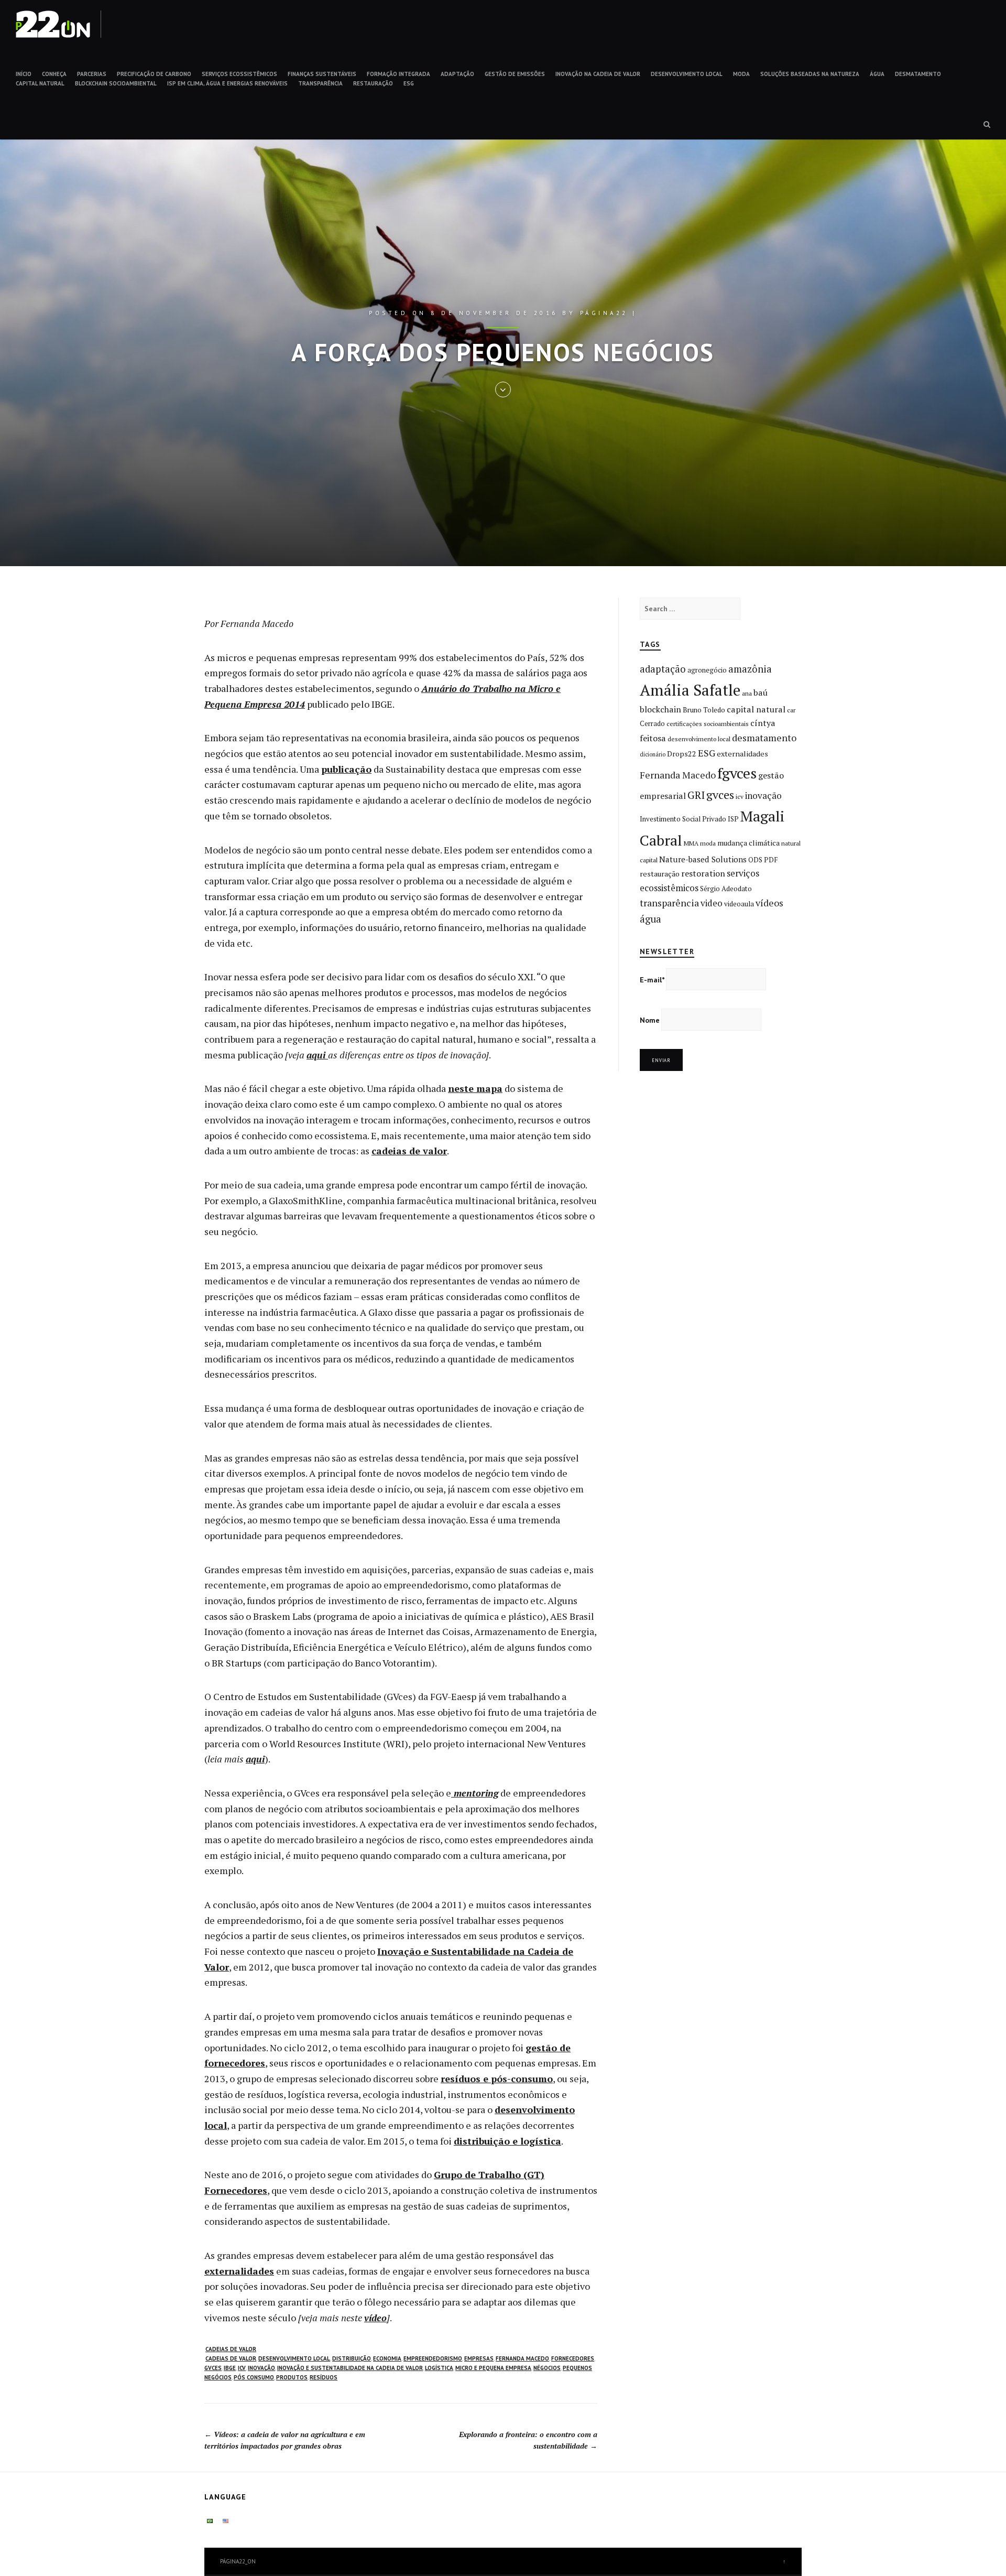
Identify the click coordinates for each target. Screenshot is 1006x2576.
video (712, 903)
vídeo (375, 2318)
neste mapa (475, 1088)
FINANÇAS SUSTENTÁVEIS (322, 74)
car (791, 710)
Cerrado (652, 723)
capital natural (756, 709)
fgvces (737, 773)
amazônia (750, 669)
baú (761, 692)
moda (708, 843)
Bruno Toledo (704, 710)
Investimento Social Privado (683, 819)
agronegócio (707, 670)
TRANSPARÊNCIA (320, 83)
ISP (733, 819)
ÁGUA (877, 74)
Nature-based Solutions (703, 859)
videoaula (739, 904)
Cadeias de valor (231, 2349)
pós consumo (254, 2377)
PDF (771, 860)
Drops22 (682, 754)
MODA (741, 74)
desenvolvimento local (294, 2358)
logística (439, 2368)
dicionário (653, 754)
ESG (409, 83)
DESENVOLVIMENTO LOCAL (687, 74)
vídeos (769, 903)
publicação (346, 769)
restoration (703, 873)
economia (387, 2358)
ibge (230, 2368)
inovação (261, 2368)
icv (242, 2368)
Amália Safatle (690, 690)
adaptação (663, 669)
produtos (292, 2377)
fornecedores (573, 2358)
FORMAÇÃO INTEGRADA (398, 74)
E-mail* (652, 980)
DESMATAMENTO (918, 74)
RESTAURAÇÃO (373, 83)
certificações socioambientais (708, 724)
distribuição (352, 2358)
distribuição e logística (507, 2141)
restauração (660, 874)
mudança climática (748, 843)
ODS (755, 860)
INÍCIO (24, 74)
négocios (547, 2368)
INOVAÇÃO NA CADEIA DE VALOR (598, 74)
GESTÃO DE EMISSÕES (515, 74)
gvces (213, 2368)
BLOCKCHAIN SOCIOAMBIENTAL (116, 83)
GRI (696, 795)
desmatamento (764, 738)
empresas (479, 2358)
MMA (691, 843)
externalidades (239, 2271)
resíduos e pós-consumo (497, 2079)
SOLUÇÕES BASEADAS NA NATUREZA (810, 74)
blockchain (660, 709)
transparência (669, 903)
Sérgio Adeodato (726, 889)
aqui (317, 1055)
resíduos (324, 2377)
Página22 (604, 313)
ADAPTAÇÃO (457, 74)
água (650, 919)
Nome (650, 1020)
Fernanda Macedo (522, 2358)
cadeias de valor (409, 1151)
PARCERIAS (92, 74)
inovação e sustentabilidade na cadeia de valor (350, 2368)
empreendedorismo (433, 2358)
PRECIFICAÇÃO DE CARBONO (154, 74)
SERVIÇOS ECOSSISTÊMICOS (239, 74)
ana (747, 693)
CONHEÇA (54, 74)
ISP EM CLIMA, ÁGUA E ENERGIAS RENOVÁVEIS (227, 83)
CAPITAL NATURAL (40, 83)
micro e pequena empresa (493, 2368)
